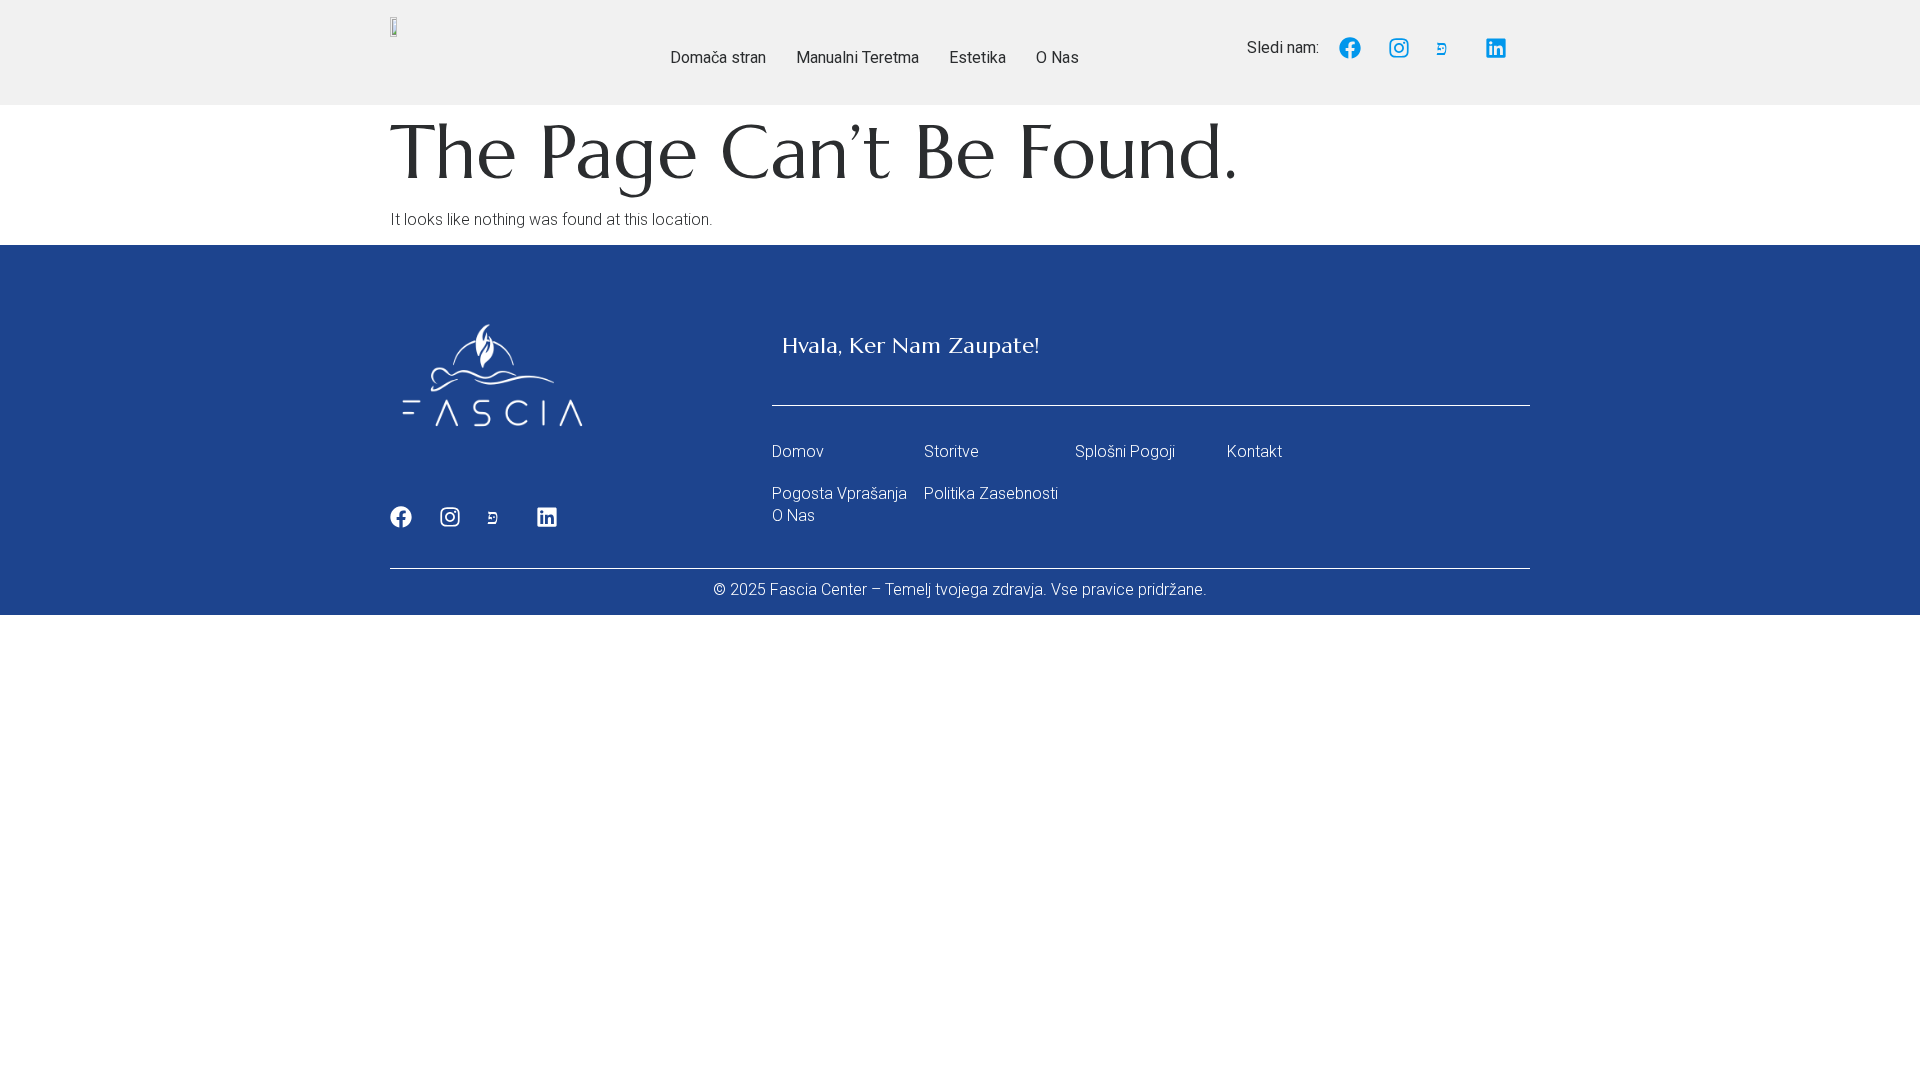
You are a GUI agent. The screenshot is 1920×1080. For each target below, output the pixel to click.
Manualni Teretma (857, 57)
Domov (798, 451)
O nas (793, 515)
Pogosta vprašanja (839, 493)
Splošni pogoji (1125, 451)
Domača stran (718, 57)
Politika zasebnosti (991, 493)
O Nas (1057, 57)
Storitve (951, 451)
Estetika (977, 57)
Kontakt (1254, 451)
